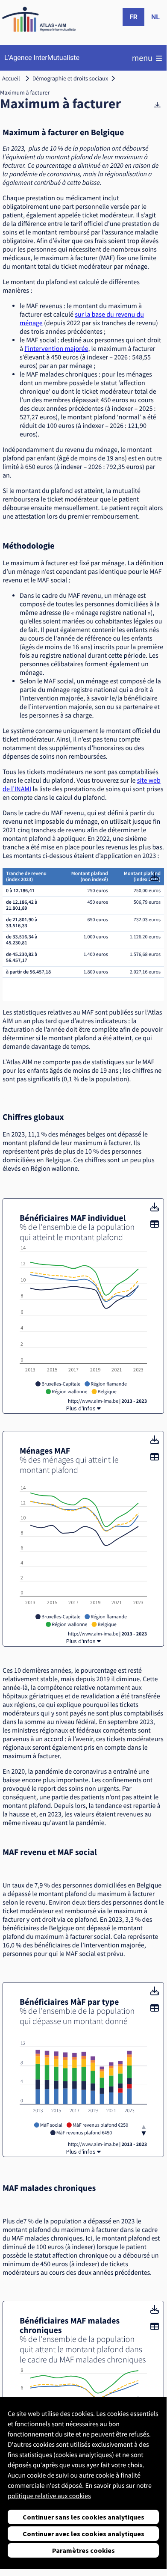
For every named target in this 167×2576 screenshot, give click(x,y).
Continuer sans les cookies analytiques (83, 2517)
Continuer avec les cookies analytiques (83, 2534)
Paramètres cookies (83, 2550)
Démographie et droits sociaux (70, 78)
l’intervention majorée (56, 349)
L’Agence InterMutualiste (42, 58)
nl (155, 17)
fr (133, 17)
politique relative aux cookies (49, 2496)
